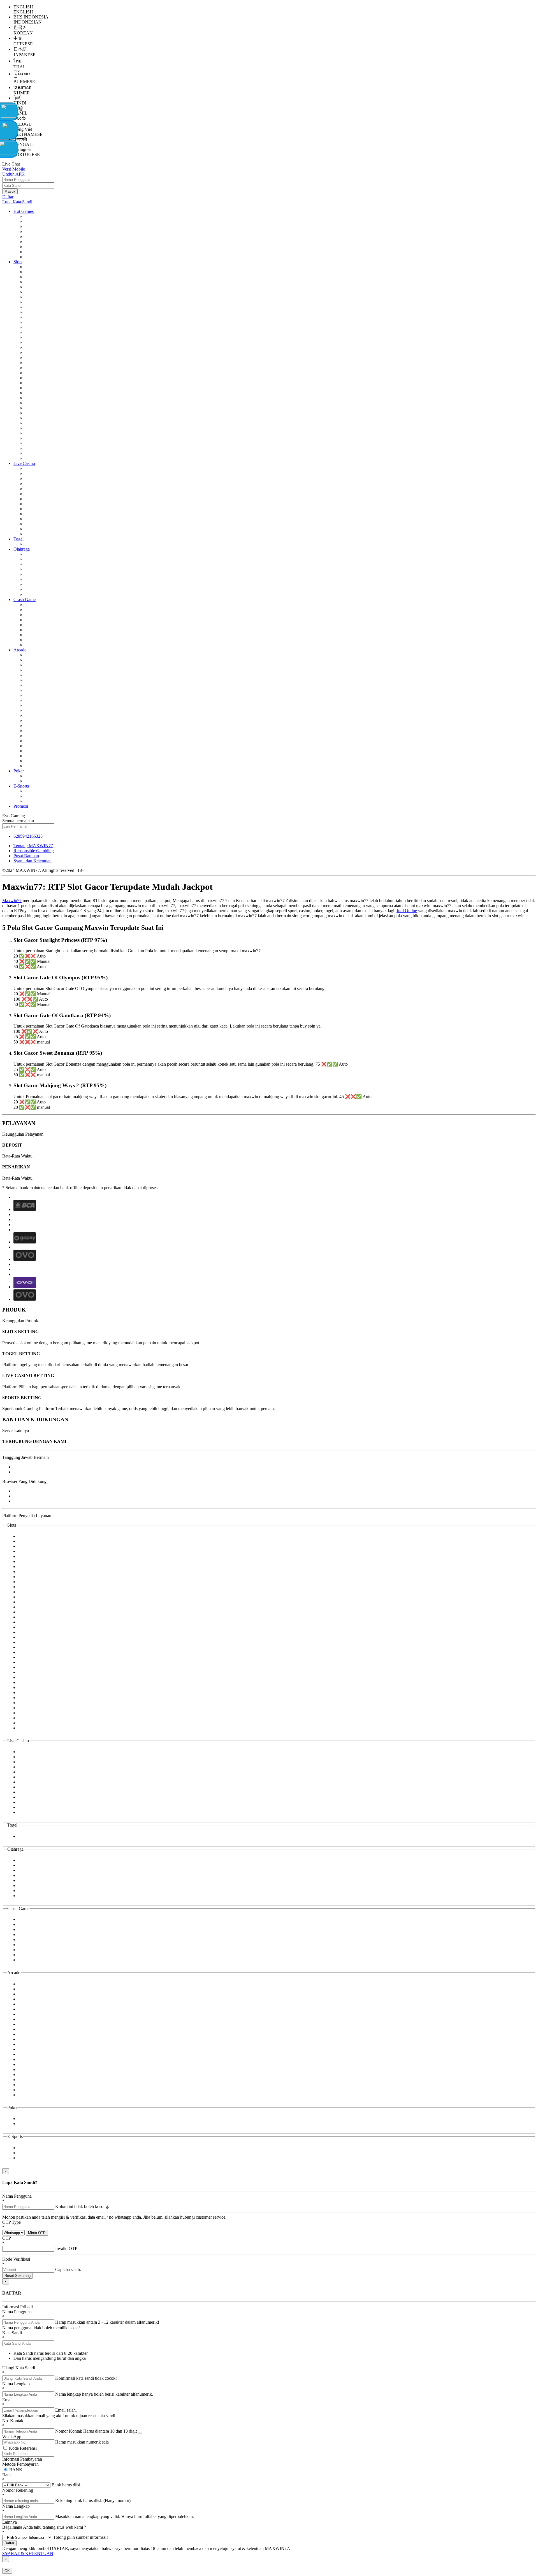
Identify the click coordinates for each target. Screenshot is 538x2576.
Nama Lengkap (16, 2384)
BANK (15, 2470)
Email (7, 2400)
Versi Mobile (14, 169)
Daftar (8, 197)
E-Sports (21, 786)
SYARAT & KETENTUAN (28, 2553)
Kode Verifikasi (16, 2259)
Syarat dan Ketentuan (33, 861)
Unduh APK (13, 174)
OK (7, 2571)
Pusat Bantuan (26, 856)
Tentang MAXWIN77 (33, 846)
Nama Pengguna (17, 2196)
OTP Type (11, 2222)
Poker (19, 771)
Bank (7, 2475)
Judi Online (407, 911)
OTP (7, 2238)
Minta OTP (37, 2233)
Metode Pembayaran (20, 2464)
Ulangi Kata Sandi (19, 2368)
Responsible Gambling (34, 851)
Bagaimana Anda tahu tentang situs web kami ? (44, 2527)
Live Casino (24, 463)
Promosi (21, 806)
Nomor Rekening (18, 2490)
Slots (18, 262)
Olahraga (22, 549)
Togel (18, 539)
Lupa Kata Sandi (17, 202)
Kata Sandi (12, 2333)
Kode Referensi (23, 2448)
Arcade (20, 650)
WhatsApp (12, 2437)
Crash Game (25, 599)
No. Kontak (13, 2421)
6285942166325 (28, 836)
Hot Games (24, 211)
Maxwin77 (12, 901)
